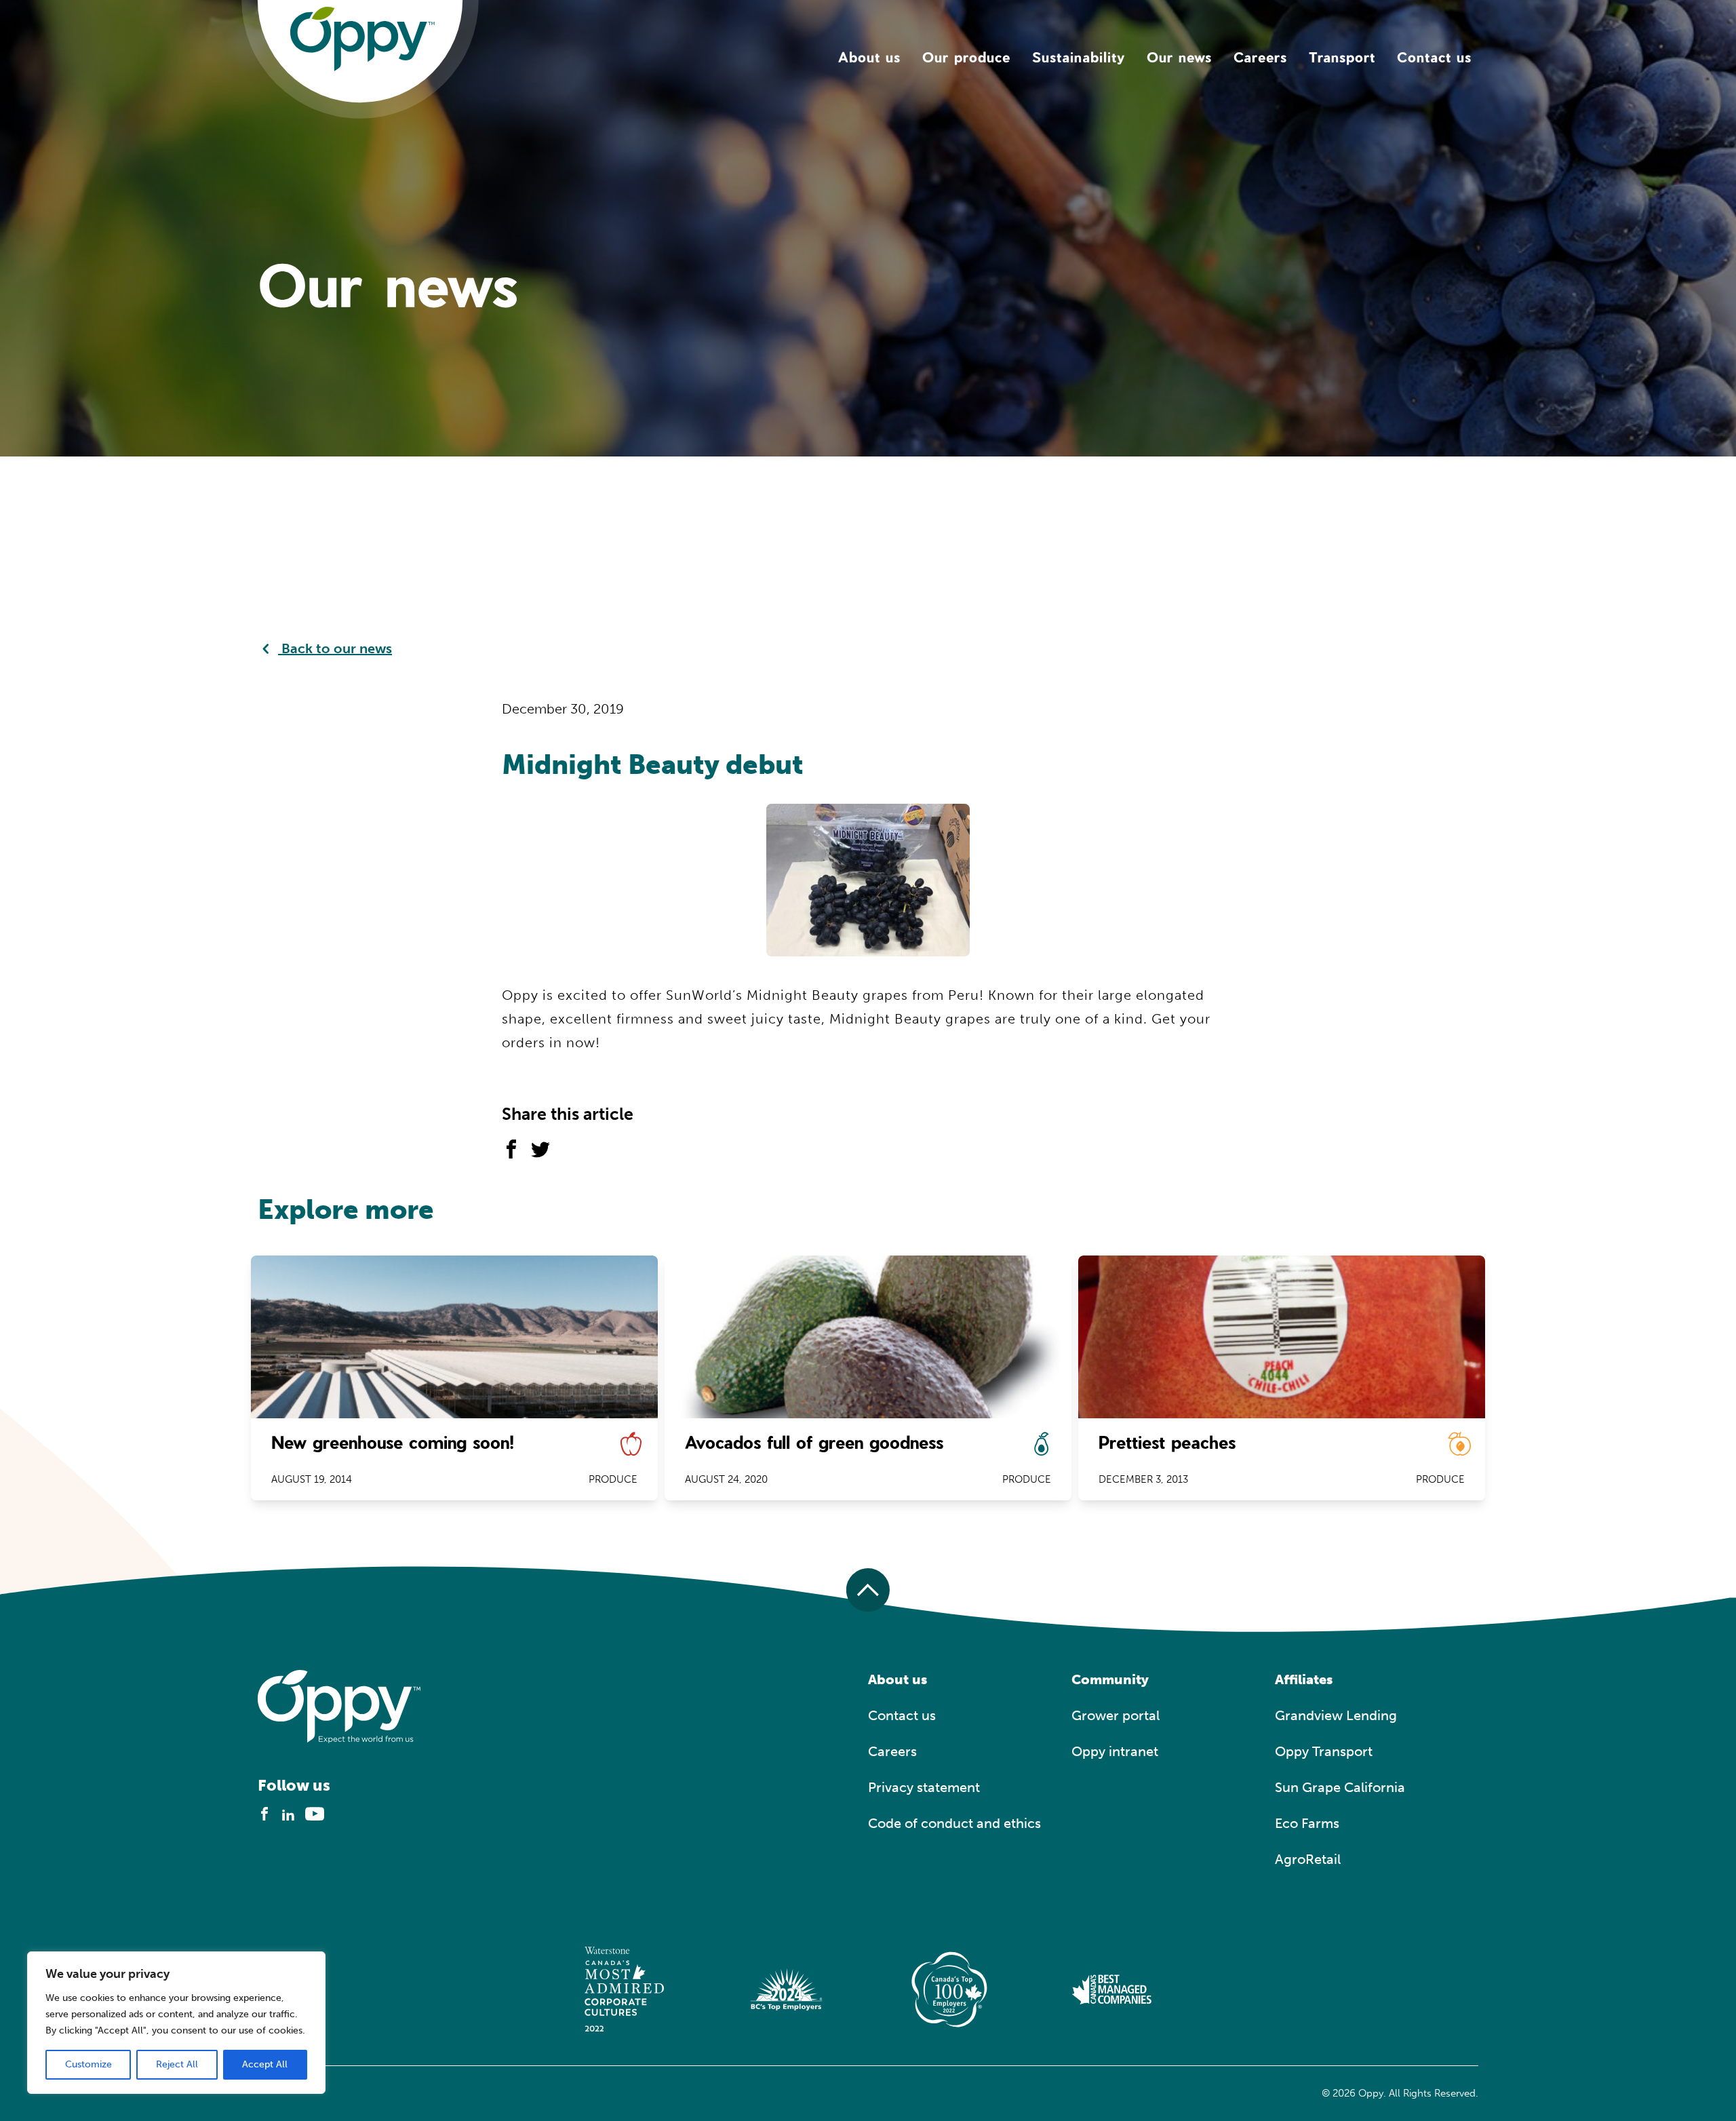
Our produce (966, 57)
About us (869, 57)
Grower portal (1116, 1715)
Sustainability (1079, 57)
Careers (1260, 57)
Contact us (1434, 57)
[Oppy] (362, 38)
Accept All (265, 2064)
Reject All (177, 2064)
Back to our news (335, 648)
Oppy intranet (1115, 1751)
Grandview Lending (1336, 1715)
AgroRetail (1308, 1859)
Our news (1179, 57)
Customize (88, 2064)
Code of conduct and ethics (954, 1823)
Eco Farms (1307, 1823)
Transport (1342, 57)
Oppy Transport (1324, 1751)
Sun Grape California (1340, 1787)
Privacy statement (924, 1787)
